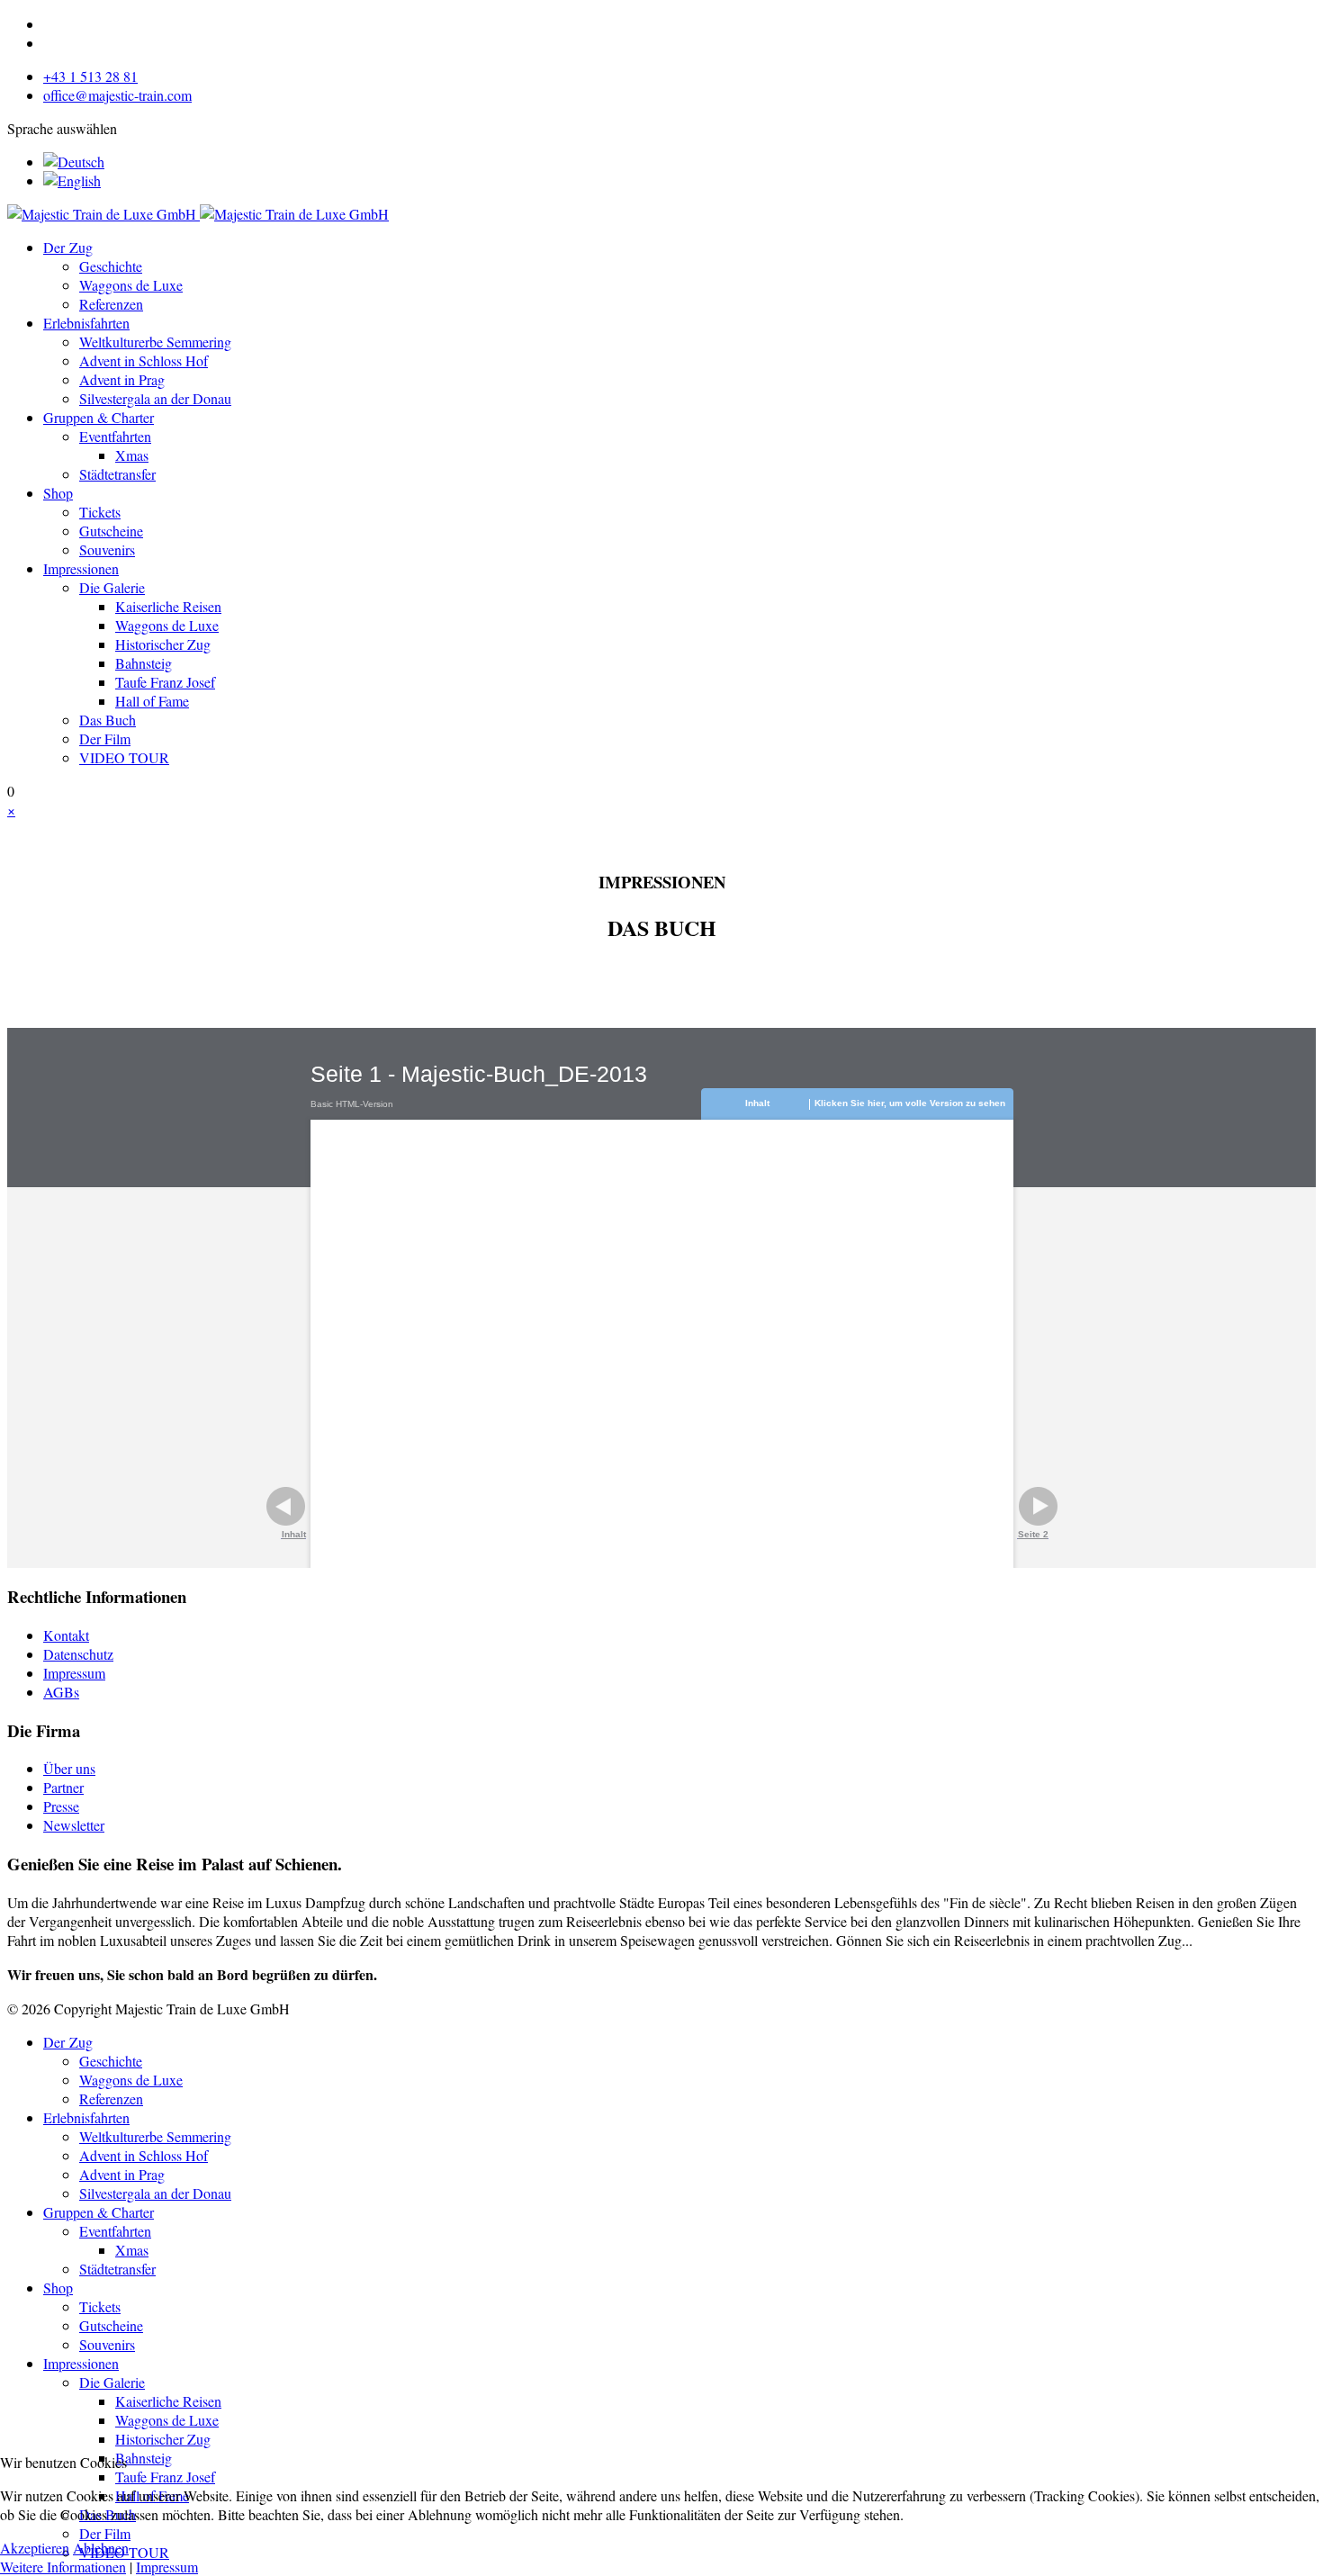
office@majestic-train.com (117, 95)
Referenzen (111, 304)
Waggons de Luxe (131, 285)
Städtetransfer (117, 474)
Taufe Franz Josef (165, 682)
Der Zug (68, 247)
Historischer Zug (163, 644)
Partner (63, 1787)
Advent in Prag (122, 379)
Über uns (69, 1768)
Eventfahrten (115, 436)
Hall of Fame (152, 701)
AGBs (61, 1692)
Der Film (105, 739)
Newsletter (74, 1825)
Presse (61, 1806)
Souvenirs (107, 549)
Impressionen (81, 568)
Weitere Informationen (63, 2567)
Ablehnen (101, 2548)
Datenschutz (78, 1654)
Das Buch (108, 720)
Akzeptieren (35, 2548)
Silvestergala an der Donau (155, 398)
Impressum (74, 1673)
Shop (58, 493)
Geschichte (111, 266)
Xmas (132, 455)
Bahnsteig (144, 663)
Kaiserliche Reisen (168, 606)
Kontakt (66, 1635)
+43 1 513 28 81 (90, 76)
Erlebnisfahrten (86, 323)
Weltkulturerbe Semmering (155, 342)
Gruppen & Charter (99, 417)
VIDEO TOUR (124, 757)
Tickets (100, 512)
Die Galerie (112, 587)
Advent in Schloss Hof (144, 360)
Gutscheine (111, 531)
